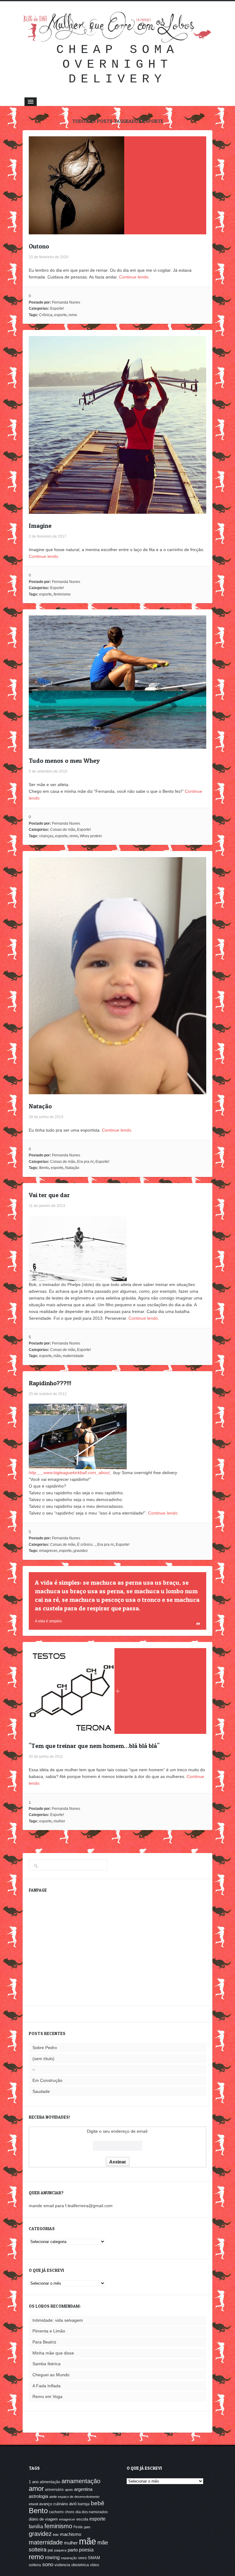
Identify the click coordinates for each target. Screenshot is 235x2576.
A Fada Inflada (47, 2386)
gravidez (81, 1551)
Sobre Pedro (45, 2048)
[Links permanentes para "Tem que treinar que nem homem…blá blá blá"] (72, 1731)
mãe (57, 1356)
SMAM (94, 2558)
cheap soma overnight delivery (117, 64)
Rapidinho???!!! (50, 1383)
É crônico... (86, 1545)
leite (56, 2535)
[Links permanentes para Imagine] (117, 510)
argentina (83, 2489)
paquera (60, 2550)
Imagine (40, 526)
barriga (84, 2504)
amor (36, 2489)
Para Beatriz (44, 2342)
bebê (98, 2503)
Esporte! (57, 308)
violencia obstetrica (72, 2565)
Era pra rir (85, 1162)
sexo (82, 2558)
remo (73, 315)
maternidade (73, 1356)
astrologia (38, 2496)
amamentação (81, 2481)
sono (48, 2565)
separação (69, 2558)
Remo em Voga (47, 2396)
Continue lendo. (134, 277)
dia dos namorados (92, 2512)
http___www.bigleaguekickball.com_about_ (70, 1473)
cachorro (56, 2512)
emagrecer (48, 1551)
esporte (60, 315)
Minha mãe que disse (53, 2353)
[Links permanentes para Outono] (76, 231)
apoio (69, 2490)
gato (87, 2527)
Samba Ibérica (47, 2364)
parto (73, 2550)
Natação (40, 1106)
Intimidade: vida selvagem (58, 2320)
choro (70, 2512)
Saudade (41, 2091)
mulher (59, 1821)
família (36, 2526)
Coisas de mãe (63, 830)
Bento (44, 1168)
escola (82, 2519)
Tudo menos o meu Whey (64, 761)
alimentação (50, 2482)
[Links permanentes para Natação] (117, 1091)
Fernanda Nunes (66, 302)
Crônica (46, 315)
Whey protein (91, 836)
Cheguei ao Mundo (51, 2375)
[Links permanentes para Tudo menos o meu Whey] (117, 745)
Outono (39, 246)
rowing (52, 2557)
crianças (46, 836)
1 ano (34, 2482)
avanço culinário (54, 2504)
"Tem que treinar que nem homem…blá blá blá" (94, 1746)
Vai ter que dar (49, 1195)
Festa (78, 2527)
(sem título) (43, 2059)
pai (50, 2550)
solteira (35, 2565)
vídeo (95, 2565)
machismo (71, 2534)
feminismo (62, 594)
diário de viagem (43, 2519)
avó (73, 2504)
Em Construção (47, 2080)
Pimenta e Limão (49, 2331)
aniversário (54, 2490)
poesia (86, 2550)
